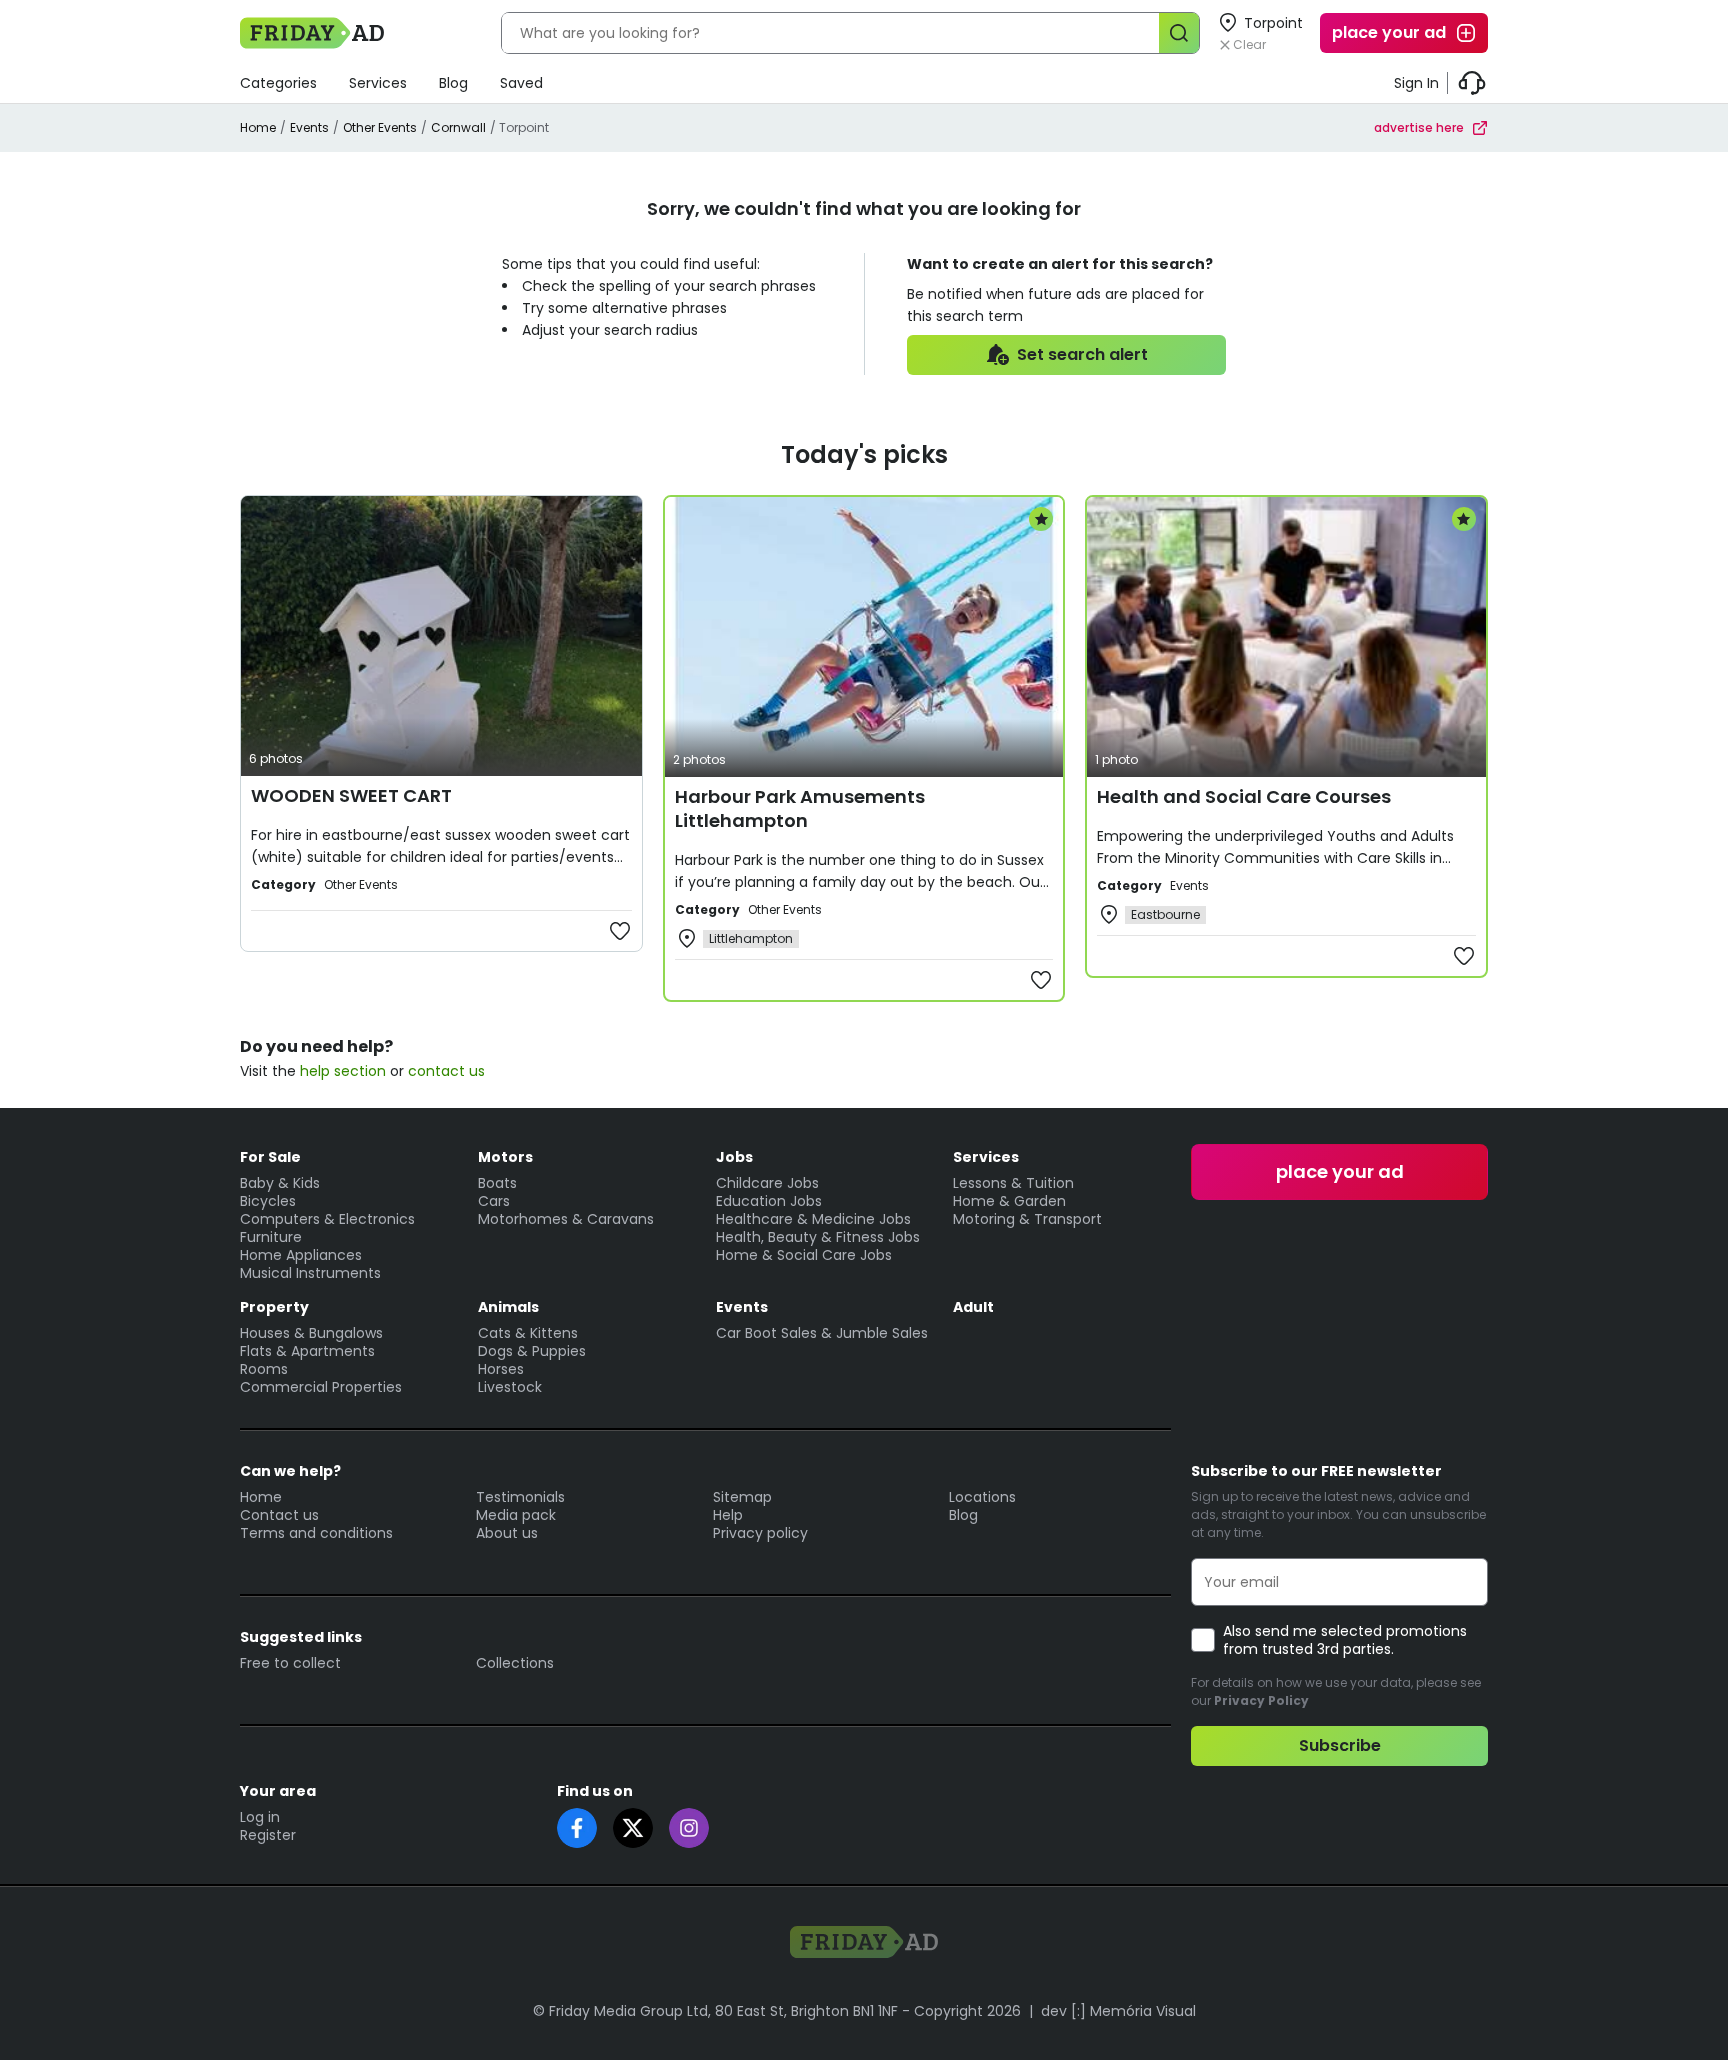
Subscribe (1340, 1745)
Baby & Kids (280, 1183)
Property (274, 1307)
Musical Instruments (310, 1273)
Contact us (279, 1515)
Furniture (271, 1237)
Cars (494, 1201)
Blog (453, 83)
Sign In (1416, 83)
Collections (515, 1663)
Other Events (380, 127)
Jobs (734, 1157)
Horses (501, 1369)
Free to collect (290, 1663)
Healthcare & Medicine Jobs (813, 1219)
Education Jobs (769, 1201)
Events (309, 127)
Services (378, 83)
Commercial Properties (321, 1387)
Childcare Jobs (767, 1183)
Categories (278, 83)
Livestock (510, 1387)
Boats (497, 1183)
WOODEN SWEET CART (351, 795)
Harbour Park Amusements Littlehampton (800, 808)
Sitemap (742, 1497)
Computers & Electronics (327, 1219)
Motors (505, 1157)
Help (728, 1515)
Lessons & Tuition (1013, 1183)
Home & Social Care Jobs (804, 1255)
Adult (973, 1307)
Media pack (516, 1515)
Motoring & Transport (1027, 1219)
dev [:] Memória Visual (1118, 2011)
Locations (982, 1497)
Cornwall (458, 127)
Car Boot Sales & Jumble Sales (822, 1333)
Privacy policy (760, 1533)
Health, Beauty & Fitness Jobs (818, 1237)
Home (258, 127)
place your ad (1389, 32)
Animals (508, 1307)
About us (507, 1533)
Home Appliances (301, 1255)
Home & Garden (1009, 1201)
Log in (260, 1817)
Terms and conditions (316, 1533)
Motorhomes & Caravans (566, 1219)
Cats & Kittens (528, 1333)
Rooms (264, 1369)
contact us (446, 1071)
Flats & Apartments (307, 1351)
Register (268, 1835)
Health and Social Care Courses (1244, 796)
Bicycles (268, 1201)
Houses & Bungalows (311, 1333)
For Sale (270, 1157)
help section (343, 1071)
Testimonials (520, 1497)
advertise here (1419, 127)
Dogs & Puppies (532, 1351)
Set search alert (1082, 354)
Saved (521, 83)
